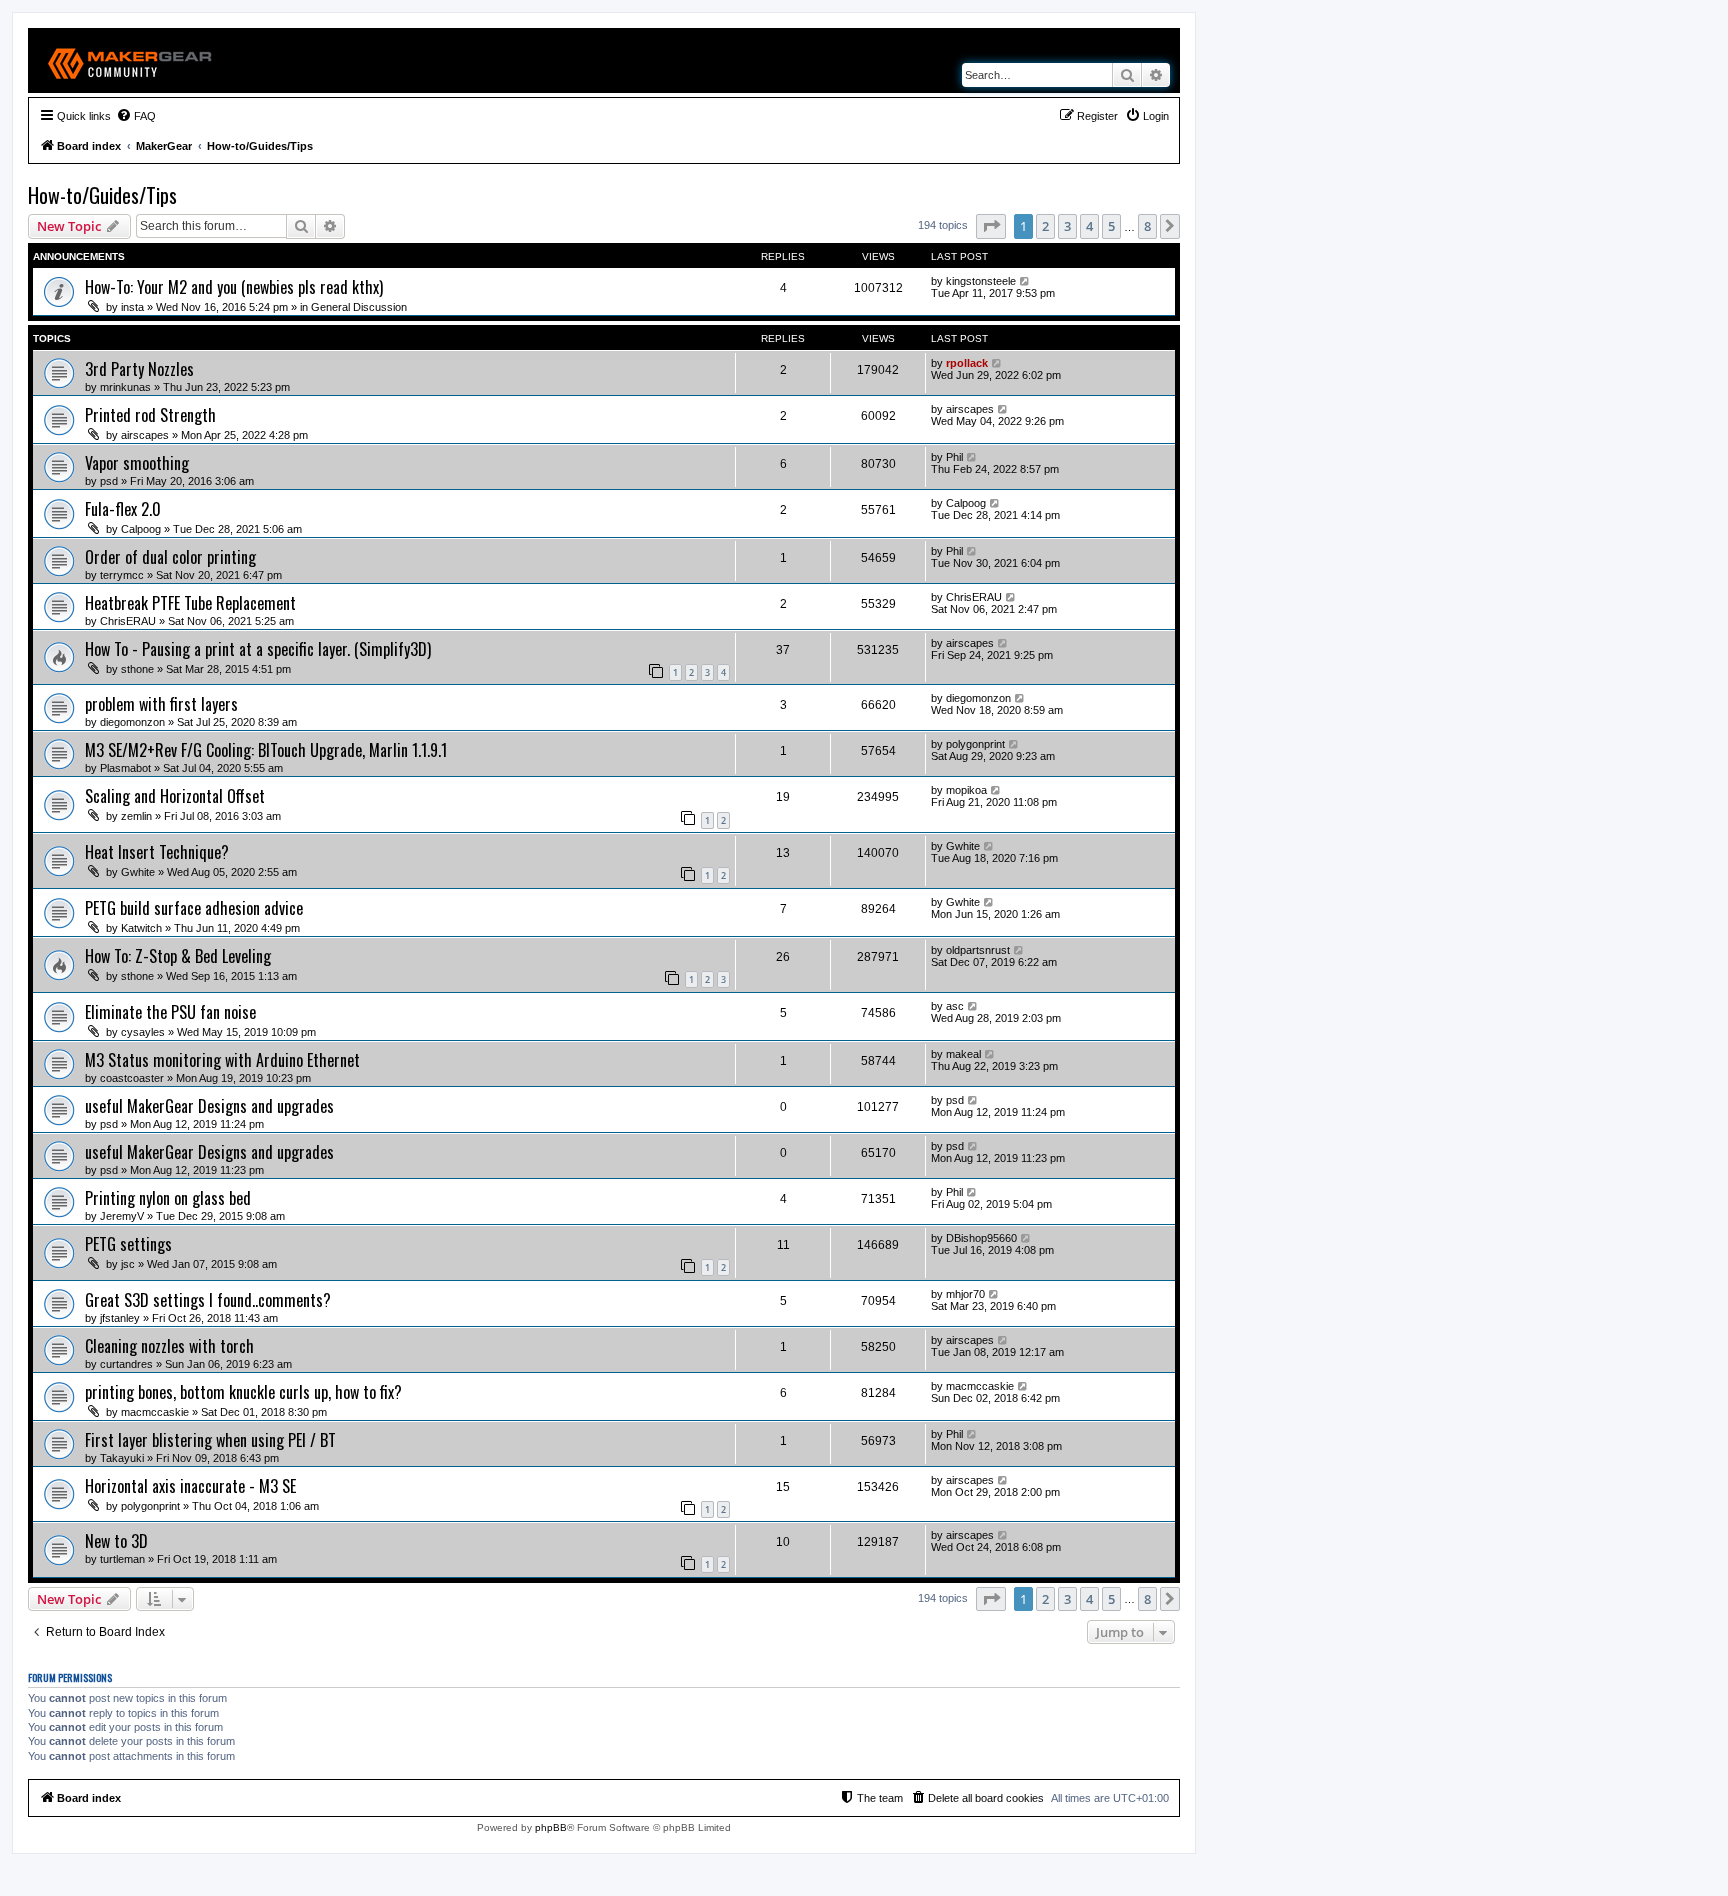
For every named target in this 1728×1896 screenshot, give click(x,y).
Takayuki (122, 1458)
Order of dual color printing (170, 557)
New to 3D (116, 1541)
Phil (954, 457)
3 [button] (1067, 226)
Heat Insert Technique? (157, 852)
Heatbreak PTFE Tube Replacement (190, 603)
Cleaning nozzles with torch (169, 1346)
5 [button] (1111, 226)
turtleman (122, 1559)
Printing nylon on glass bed (168, 1198)
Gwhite (138, 872)
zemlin (136, 816)
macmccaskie (155, 1412)
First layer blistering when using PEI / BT (210, 1440)
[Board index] (130, 60)
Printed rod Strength (150, 415)
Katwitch (141, 928)
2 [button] (1045, 226)
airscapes (145, 435)
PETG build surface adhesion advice (194, 908)
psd (109, 481)
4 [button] (1089, 226)
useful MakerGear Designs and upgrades (209, 1106)
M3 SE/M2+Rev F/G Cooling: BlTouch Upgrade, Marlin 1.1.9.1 (266, 750)
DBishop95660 (981, 1238)
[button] (991, 226)
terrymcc (122, 575)
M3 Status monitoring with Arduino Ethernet (222, 1060)
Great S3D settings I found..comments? (208, 1300)
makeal (963, 1054)
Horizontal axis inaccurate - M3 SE (190, 1486)
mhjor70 (965, 1294)
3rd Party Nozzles (139, 369)
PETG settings (128, 1244)
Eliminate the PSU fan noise (170, 1012)
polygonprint (975, 744)
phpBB (551, 1827)
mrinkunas (125, 387)
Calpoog (141, 529)
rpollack (967, 363)
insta (132, 307)
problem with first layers (161, 704)
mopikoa (966, 790)
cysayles (143, 1032)
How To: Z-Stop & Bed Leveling (178, 956)
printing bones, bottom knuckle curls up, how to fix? (243, 1392)
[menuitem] (136, 116)
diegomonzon (132, 722)
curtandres (126, 1364)
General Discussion (359, 307)
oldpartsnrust (978, 950)
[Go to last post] (1025, 281)
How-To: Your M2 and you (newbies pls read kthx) (234, 287)
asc (955, 1006)
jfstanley (120, 1318)
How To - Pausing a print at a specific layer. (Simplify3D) (258, 649)
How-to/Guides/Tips (102, 195)
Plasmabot (125, 768)
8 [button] (1147, 226)
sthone (137, 669)
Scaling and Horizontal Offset (175, 796)
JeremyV (122, 1216)
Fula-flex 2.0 (123, 509)
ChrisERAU (128, 621)
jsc (128, 1264)
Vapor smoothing (137, 463)
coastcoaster (132, 1078)
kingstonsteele (981, 281)
